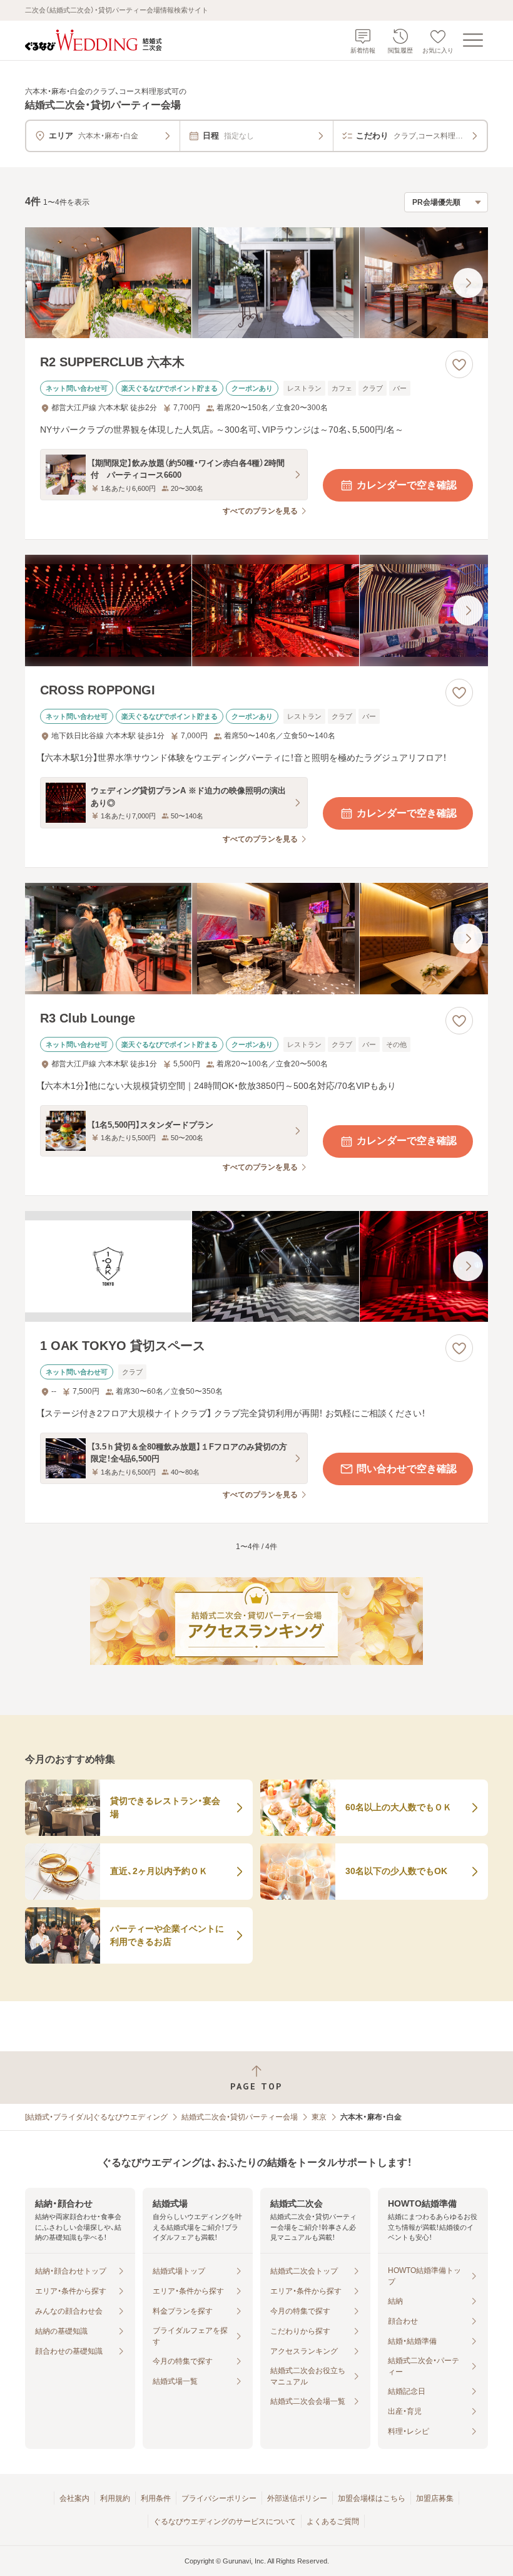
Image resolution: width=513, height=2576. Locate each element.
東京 (319, 2117)
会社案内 (74, 2498)
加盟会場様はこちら (372, 2498)
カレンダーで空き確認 (407, 485)
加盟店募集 (435, 2498)
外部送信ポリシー (297, 2498)
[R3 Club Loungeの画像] (256, 939)
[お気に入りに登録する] (459, 364)
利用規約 (115, 2498)
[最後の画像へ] (468, 283)
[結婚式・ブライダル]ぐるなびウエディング (96, 2117)
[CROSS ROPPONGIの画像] (256, 611)
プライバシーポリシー (219, 2498)
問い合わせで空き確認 (407, 1469)
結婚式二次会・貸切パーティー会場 (240, 2117)
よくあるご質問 (333, 2522)
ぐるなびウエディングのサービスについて (225, 2522)
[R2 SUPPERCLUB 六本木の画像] (256, 283)
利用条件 (156, 2498)
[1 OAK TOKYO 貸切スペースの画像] (256, 1267)
